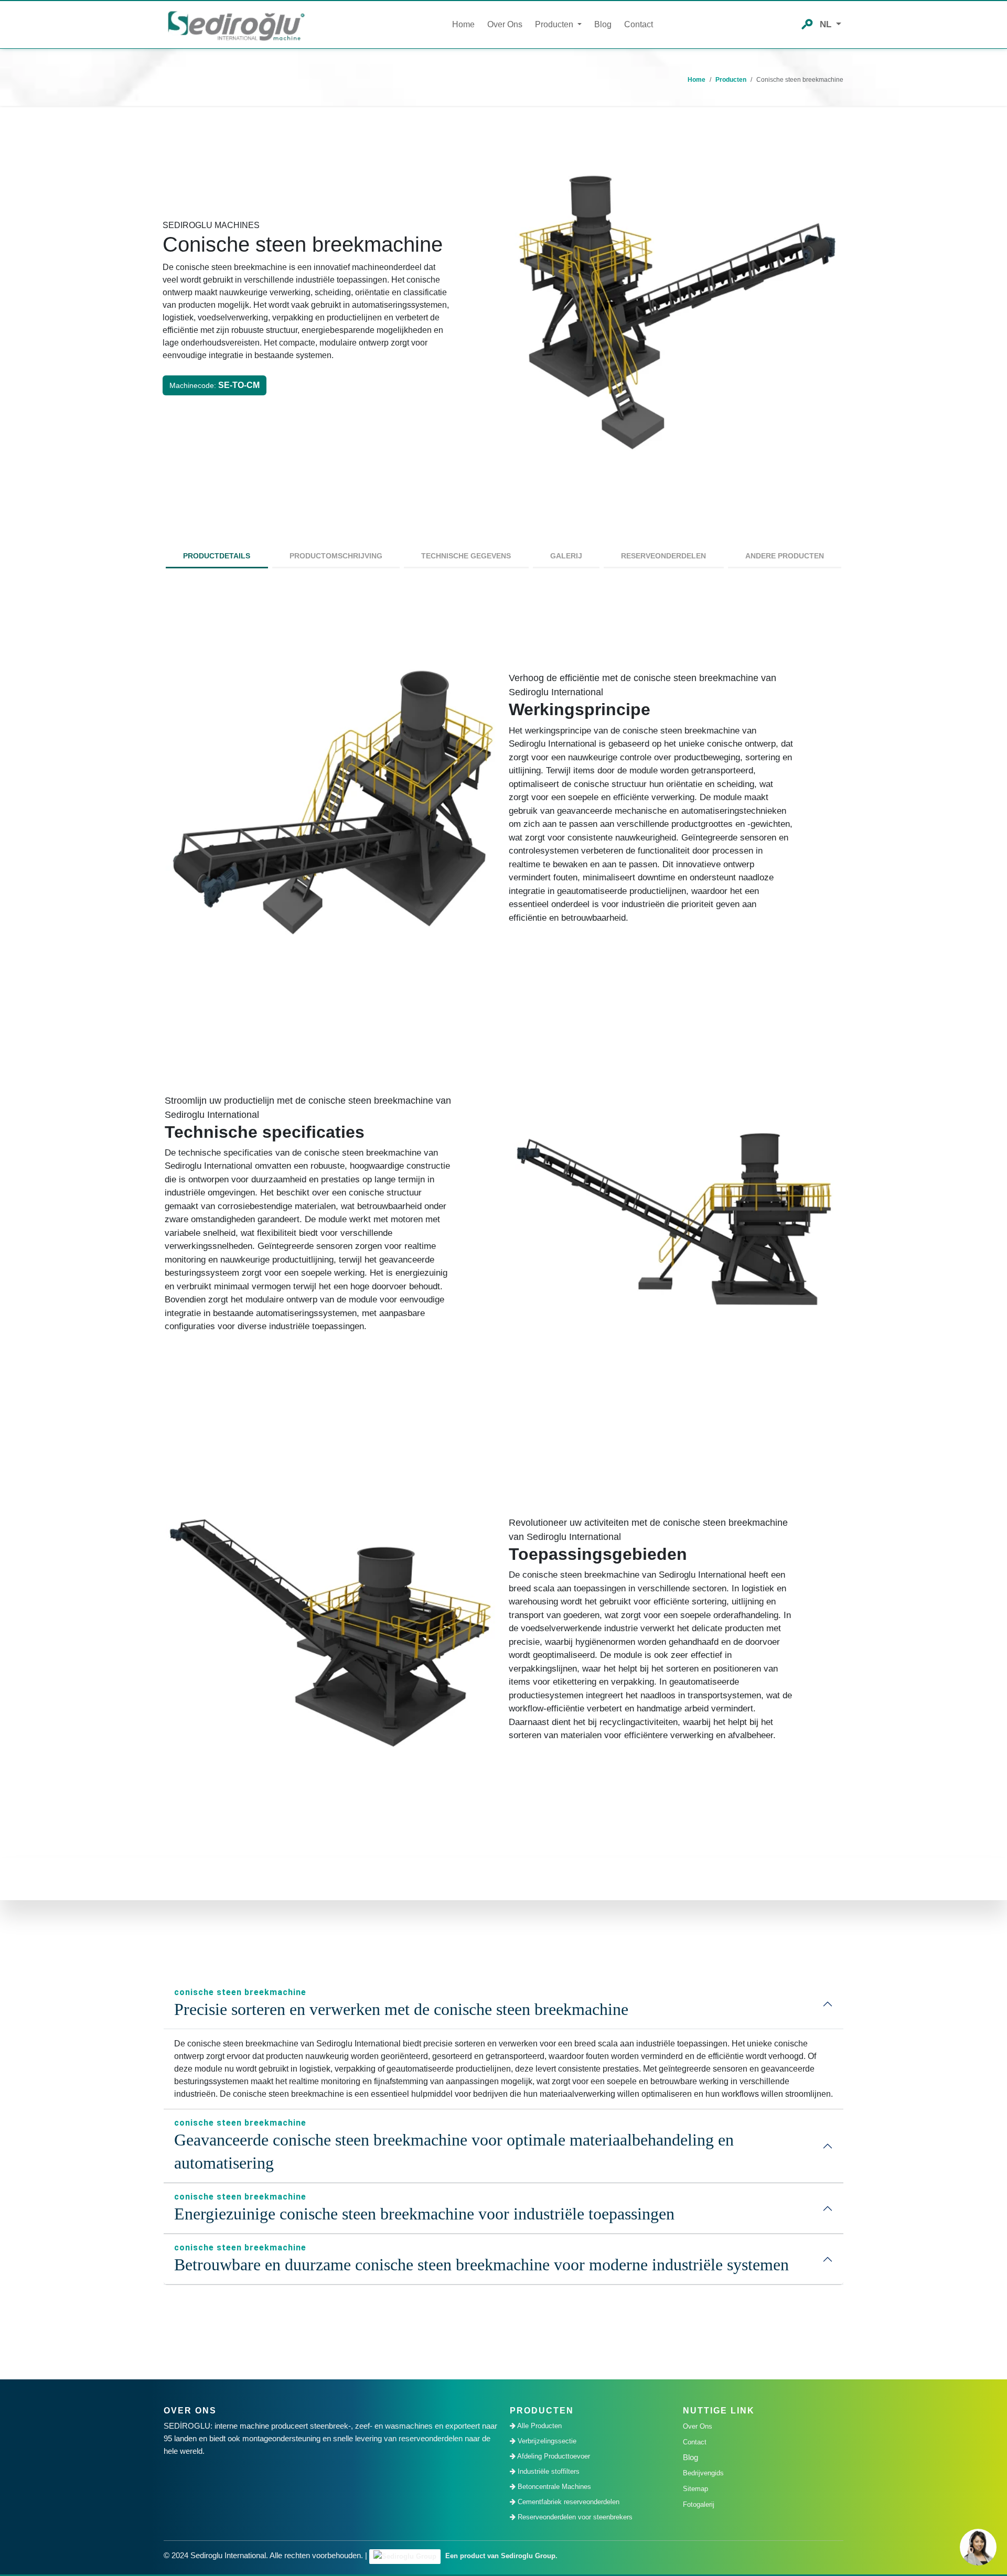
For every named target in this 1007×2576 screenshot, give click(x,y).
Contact (639, 24)
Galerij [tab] (566, 556)
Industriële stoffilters (548, 2471)
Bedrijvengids (703, 2473)
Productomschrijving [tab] (336, 556)
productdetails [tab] (217, 556)
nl (827, 24)
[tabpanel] (504, 1222)
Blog (603, 24)
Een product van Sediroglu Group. (500, 2556)
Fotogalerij (699, 2504)
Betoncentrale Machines (553, 2487)
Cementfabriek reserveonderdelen (567, 2502)
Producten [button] (555, 24)
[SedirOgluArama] (807, 23)
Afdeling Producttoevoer (553, 2456)
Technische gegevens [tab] (466, 556)
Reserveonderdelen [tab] (663, 556)
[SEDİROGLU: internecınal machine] (236, 25)
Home (463, 24)
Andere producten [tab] (785, 556)
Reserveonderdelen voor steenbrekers (574, 2517)
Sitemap (695, 2489)
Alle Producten (539, 2426)
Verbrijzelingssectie (546, 2441)
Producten (731, 80)
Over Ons (505, 24)
